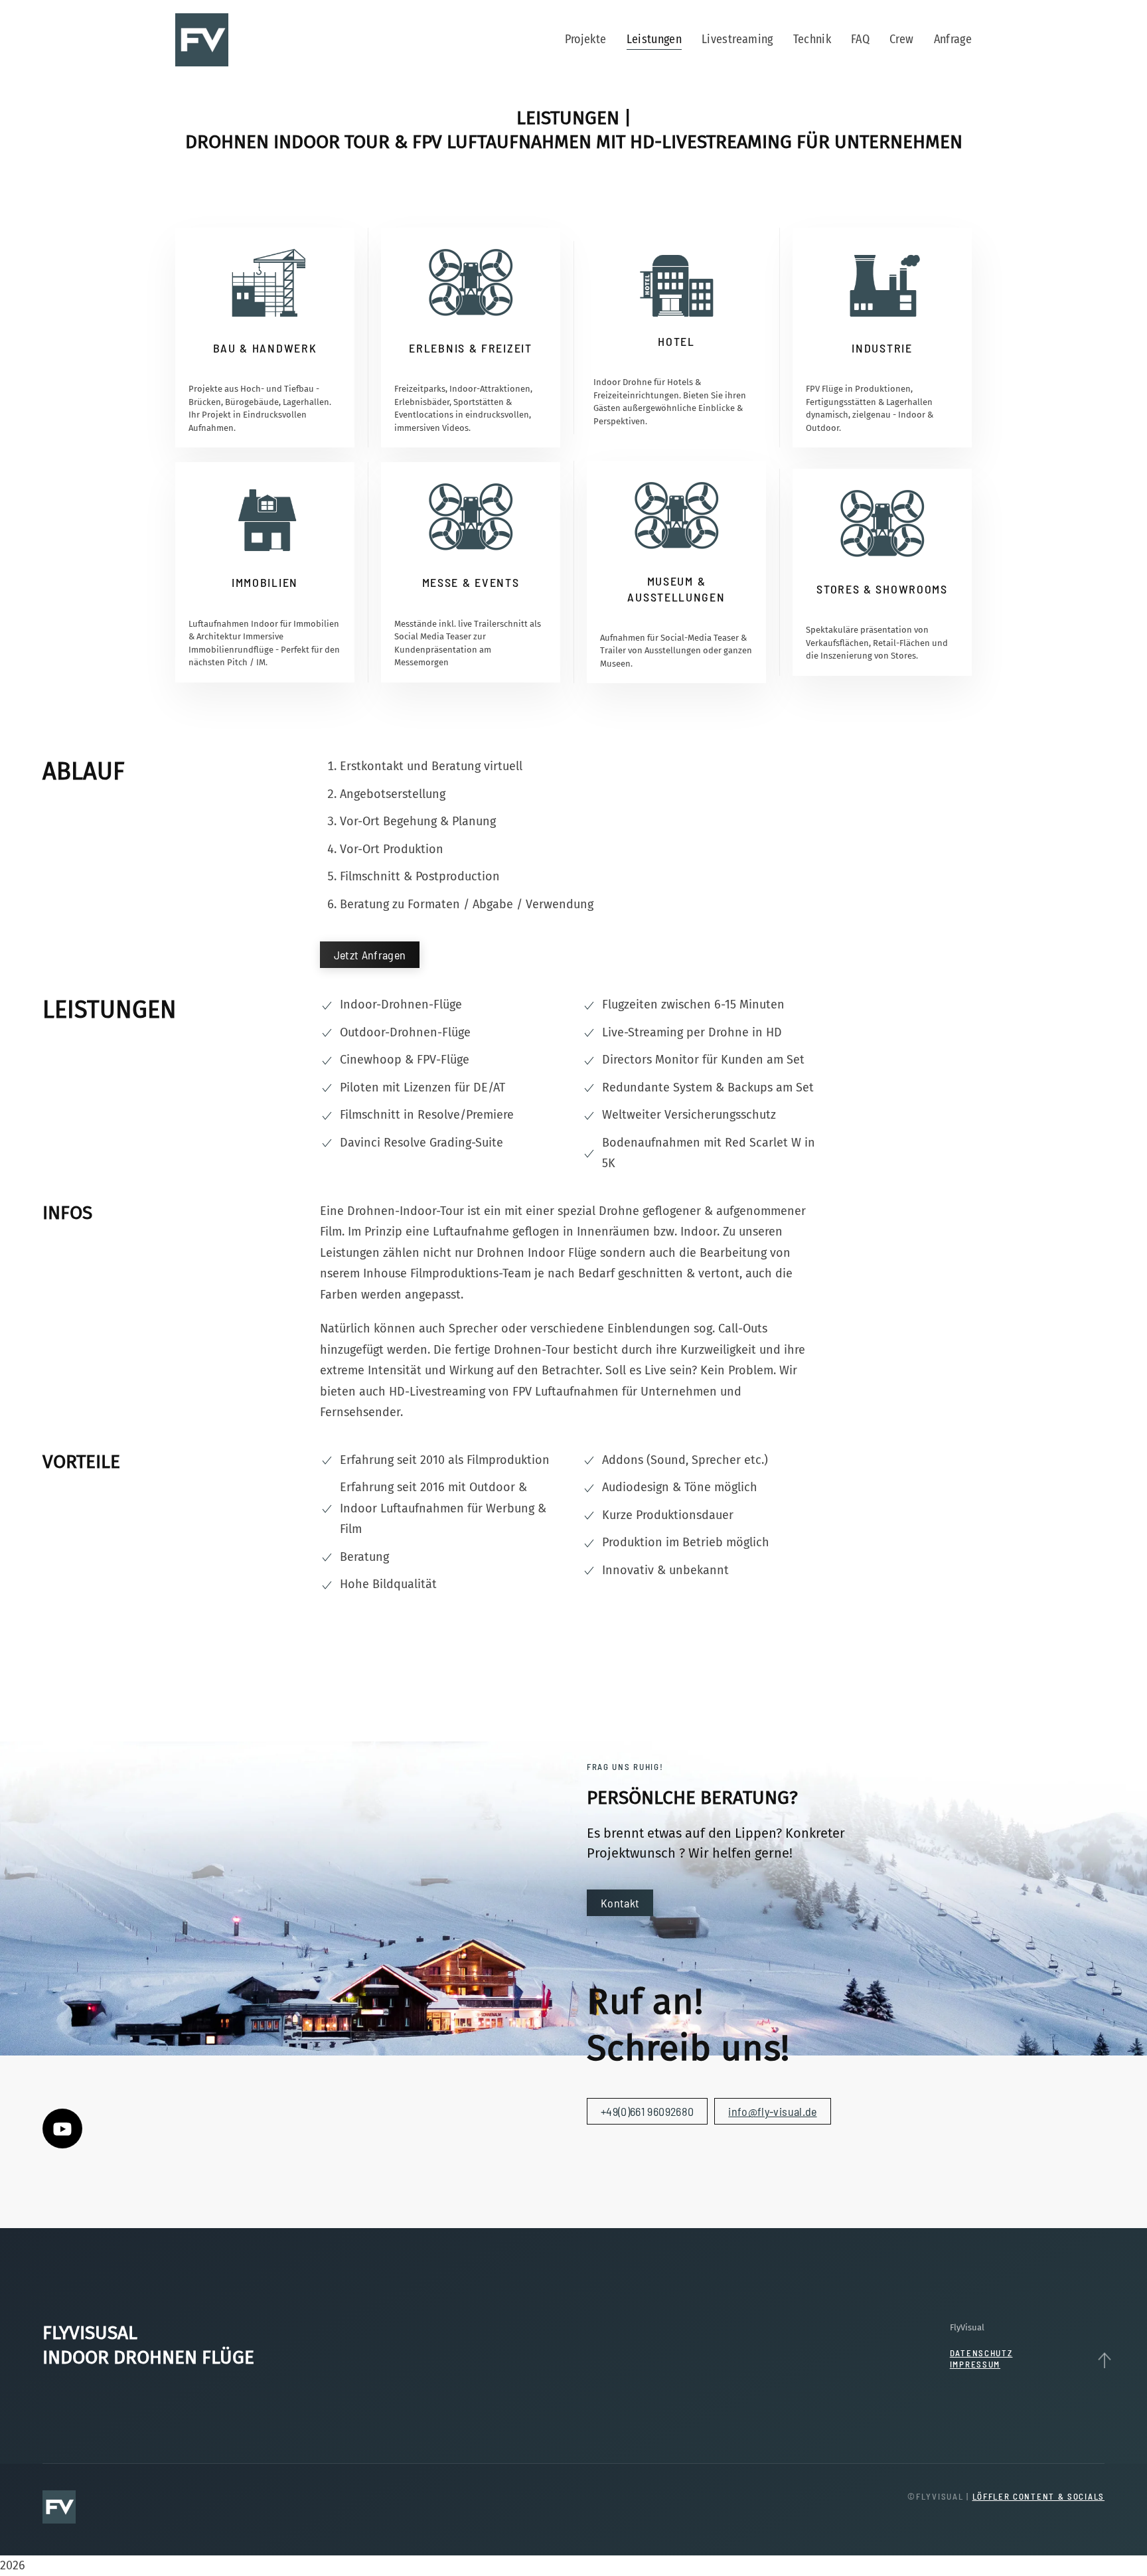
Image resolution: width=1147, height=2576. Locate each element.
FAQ (860, 39)
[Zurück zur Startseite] (204, 40)
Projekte (586, 39)
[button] (1104, 2360)
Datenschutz (981, 2353)
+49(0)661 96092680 (647, 2111)
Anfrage (953, 39)
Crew (901, 39)
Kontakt (620, 1903)
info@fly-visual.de (772, 2111)
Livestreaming (737, 39)
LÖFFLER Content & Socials (1039, 2496)
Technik (812, 39)
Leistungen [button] (654, 39)
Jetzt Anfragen (370, 955)
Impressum (975, 2364)
